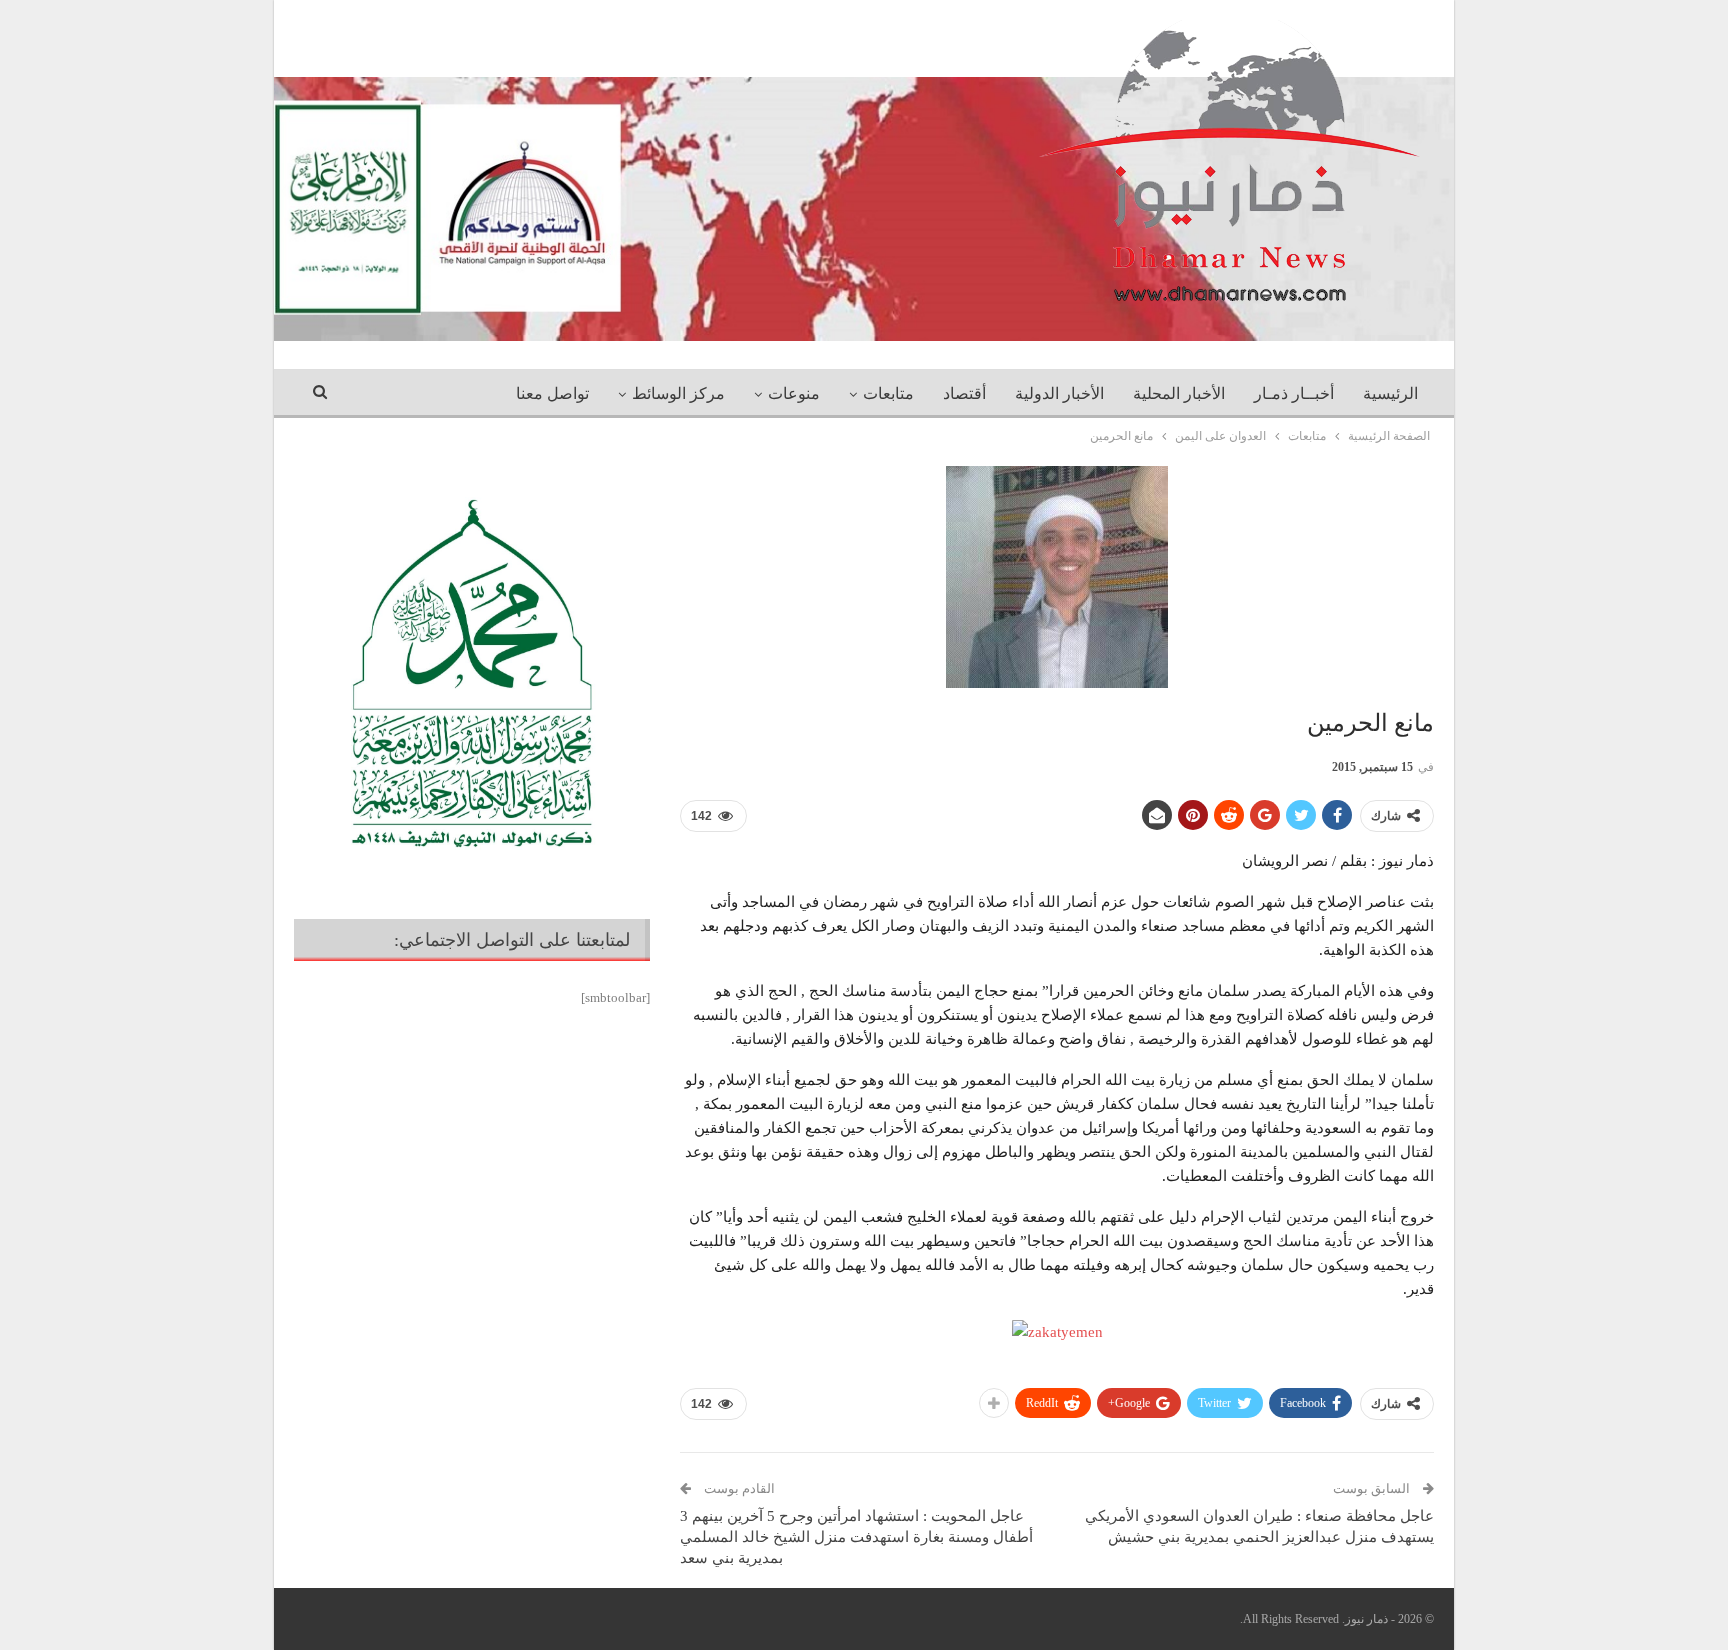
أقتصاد (964, 393)
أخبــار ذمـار (1294, 393)
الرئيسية (1390, 393)
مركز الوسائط (678, 393)
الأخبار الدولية (1059, 393)
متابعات (888, 393)
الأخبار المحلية (1179, 393)
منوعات (794, 393)
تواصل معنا (552, 393)
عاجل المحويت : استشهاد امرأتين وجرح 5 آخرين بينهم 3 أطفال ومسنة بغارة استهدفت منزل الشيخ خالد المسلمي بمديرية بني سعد (856, 1537)
